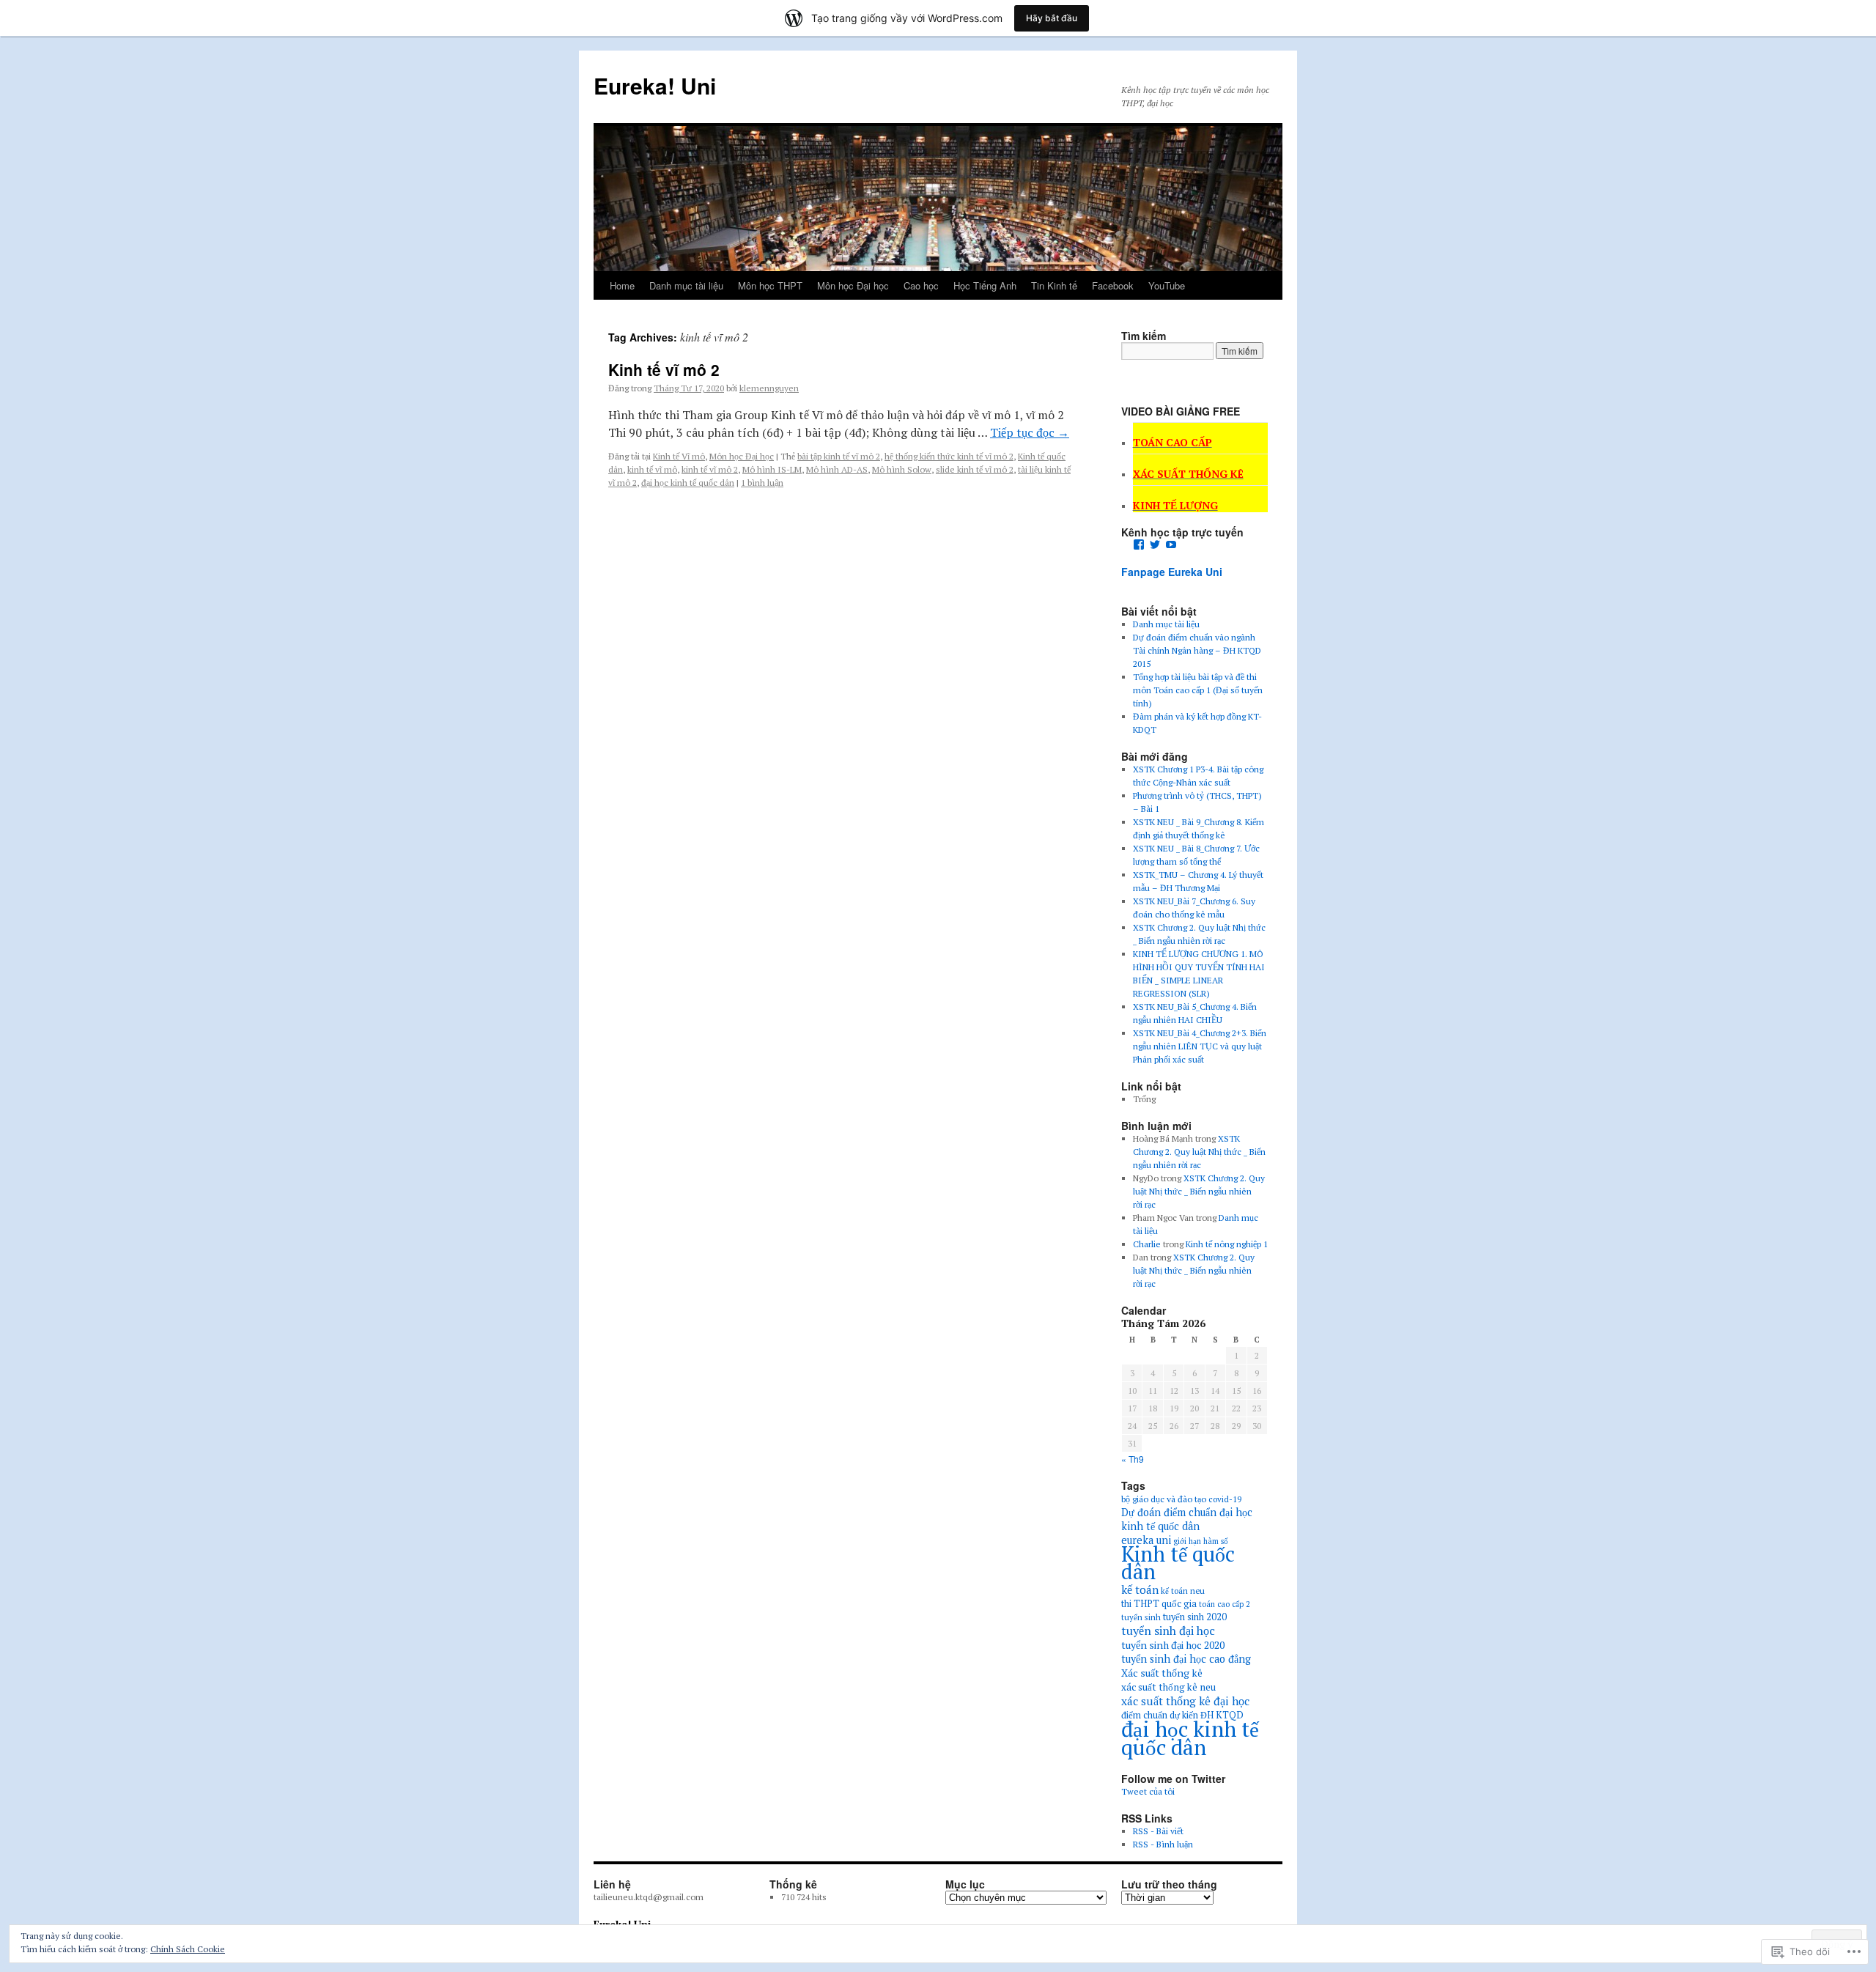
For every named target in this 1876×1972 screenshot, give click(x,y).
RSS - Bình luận (1163, 1844)
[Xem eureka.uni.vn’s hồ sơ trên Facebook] (1139, 544)
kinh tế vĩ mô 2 (710, 469)
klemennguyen (769, 388)
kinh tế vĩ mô (652, 469)
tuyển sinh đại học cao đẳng (1186, 1659)
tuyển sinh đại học (1168, 1631)
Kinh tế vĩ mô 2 (664, 369)
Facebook (1113, 285)
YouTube (1167, 285)
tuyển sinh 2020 (1195, 1617)
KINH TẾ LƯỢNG (1175, 505)
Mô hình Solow (902, 469)
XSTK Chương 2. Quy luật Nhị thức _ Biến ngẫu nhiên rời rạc (1199, 1152)
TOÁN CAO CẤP (1172, 442)
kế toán (1140, 1589)
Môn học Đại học (853, 285)
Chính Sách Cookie (188, 1949)
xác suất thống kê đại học (1185, 1701)
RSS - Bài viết (1158, 1831)
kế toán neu (1183, 1591)
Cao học (921, 285)
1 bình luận (762, 483)
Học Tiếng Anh (985, 285)
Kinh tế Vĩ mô (679, 456)
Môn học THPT (770, 285)
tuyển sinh (1141, 1617)
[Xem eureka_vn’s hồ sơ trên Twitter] (1155, 544)
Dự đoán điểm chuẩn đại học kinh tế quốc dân (1187, 1519)
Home (622, 285)
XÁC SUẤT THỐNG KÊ (1188, 474)
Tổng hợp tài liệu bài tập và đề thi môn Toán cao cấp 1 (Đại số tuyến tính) (1198, 690)
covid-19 (1225, 1499)
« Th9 (1133, 1459)
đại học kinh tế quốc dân (688, 483)
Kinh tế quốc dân (1178, 1563)
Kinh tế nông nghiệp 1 (1227, 1244)
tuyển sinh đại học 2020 (1173, 1645)
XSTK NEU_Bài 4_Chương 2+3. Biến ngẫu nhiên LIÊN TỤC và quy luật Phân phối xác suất (1200, 1046)
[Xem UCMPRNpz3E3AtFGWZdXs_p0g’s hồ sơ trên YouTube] (1171, 544)
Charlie (1147, 1244)
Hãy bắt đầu (1052, 18)
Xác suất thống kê (1162, 1673)
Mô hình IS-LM (772, 469)
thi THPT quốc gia (1159, 1604)
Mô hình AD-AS (837, 469)
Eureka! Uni (655, 85)
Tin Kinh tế (1054, 285)
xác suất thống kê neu (1168, 1687)
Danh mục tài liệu (686, 285)
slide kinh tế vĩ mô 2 (975, 469)
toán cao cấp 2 (1225, 1604)
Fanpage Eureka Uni (1172, 572)
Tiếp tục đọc (1030, 432)
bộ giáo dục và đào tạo (1164, 1499)
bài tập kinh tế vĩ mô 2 (839, 456)
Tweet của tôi (1148, 1791)
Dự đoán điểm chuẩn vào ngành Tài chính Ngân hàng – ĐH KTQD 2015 (1197, 650)
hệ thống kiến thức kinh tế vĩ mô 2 (949, 456)
